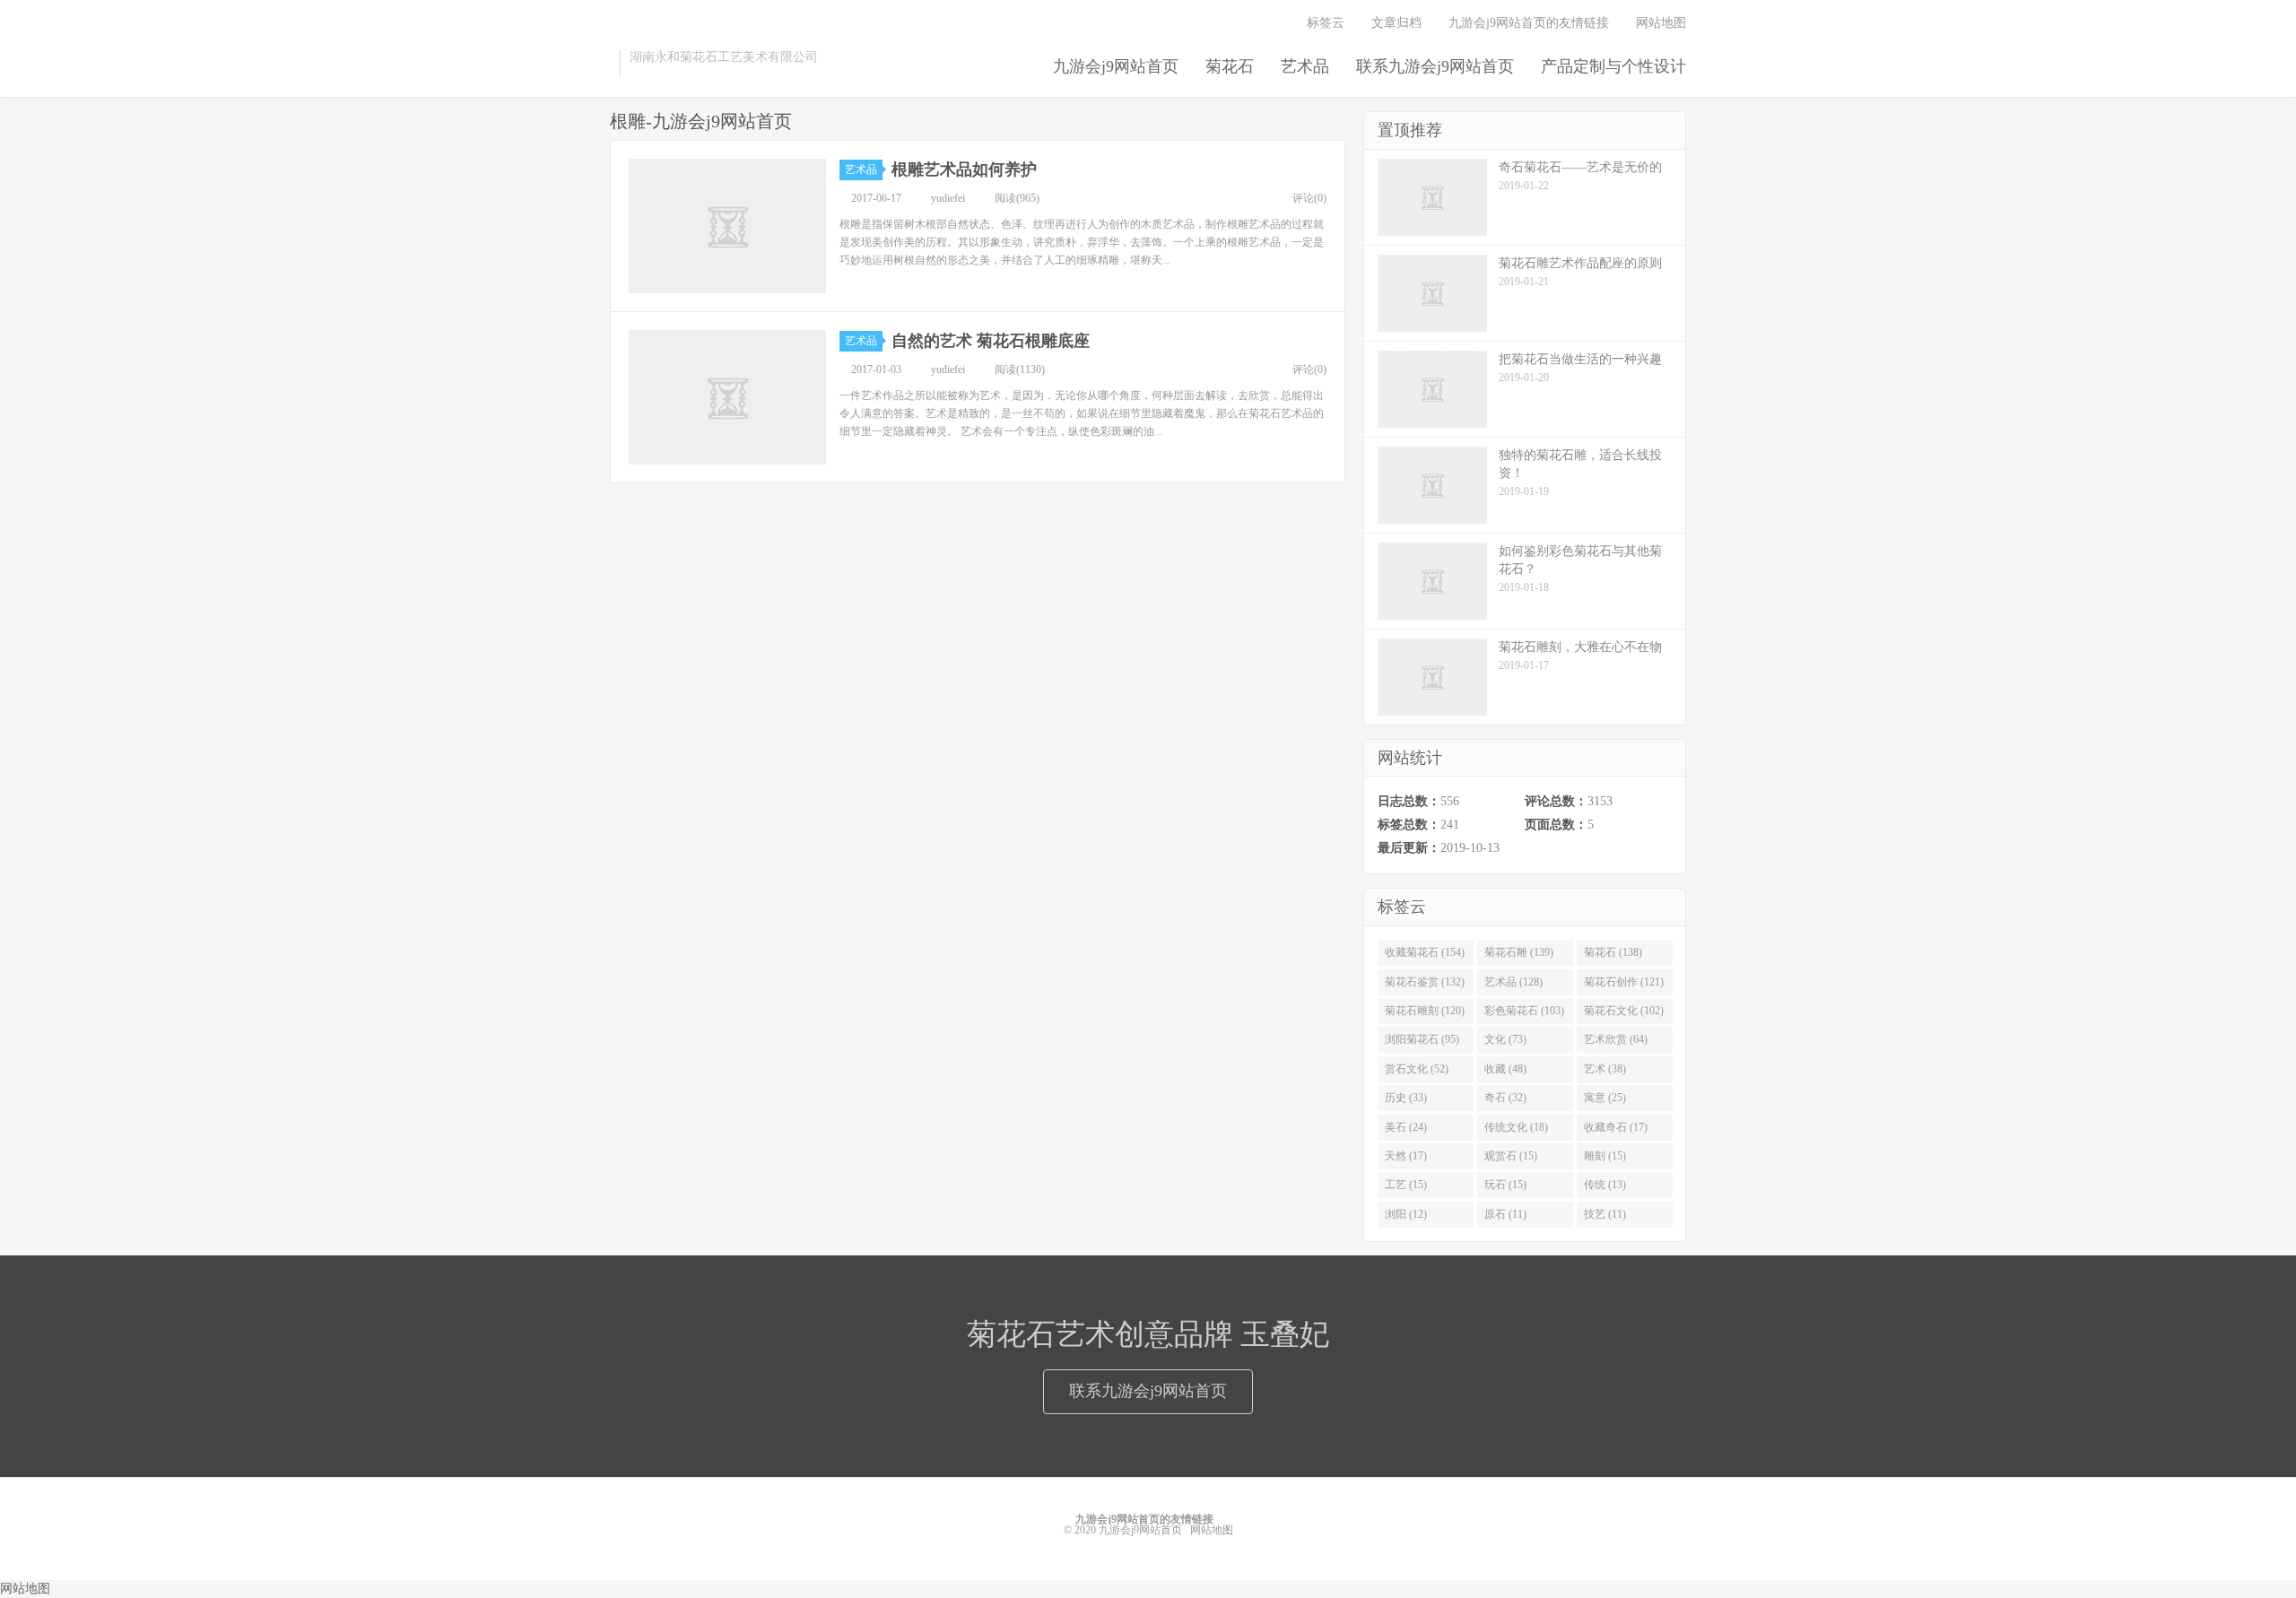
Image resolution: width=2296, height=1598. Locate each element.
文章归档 (1396, 23)
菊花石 (1230, 66)
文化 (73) (1505, 1039)
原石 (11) (1505, 1214)
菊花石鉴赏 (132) (1425, 982)
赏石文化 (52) (1417, 1069)
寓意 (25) (1605, 1098)
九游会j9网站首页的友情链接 (1529, 23)
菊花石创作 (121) (1624, 982)
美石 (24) (1406, 1127)
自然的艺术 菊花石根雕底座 (991, 341)
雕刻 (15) (1605, 1156)
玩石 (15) (1505, 1185)
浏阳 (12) (1406, 1214)
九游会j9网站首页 (1116, 66)
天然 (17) (1406, 1156)
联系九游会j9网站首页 (1435, 66)
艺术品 (1305, 66)
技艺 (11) (1605, 1214)
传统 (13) (1605, 1185)
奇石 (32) (1505, 1098)
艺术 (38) (1605, 1069)
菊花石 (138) (1613, 952)
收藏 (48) (1505, 1069)
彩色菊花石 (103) (1524, 1011)
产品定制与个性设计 (1613, 66)
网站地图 (1661, 23)
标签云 (1326, 23)
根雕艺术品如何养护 (964, 169)
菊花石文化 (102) (1624, 1011)
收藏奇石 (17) (1616, 1127)
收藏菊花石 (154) (1425, 952)
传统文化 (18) (1516, 1127)
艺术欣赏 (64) (1616, 1039)
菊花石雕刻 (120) (1425, 1011)
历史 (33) (1406, 1098)
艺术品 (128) (1513, 982)
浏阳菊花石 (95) (1422, 1039)
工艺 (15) (1406, 1185)
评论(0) (1309, 198)
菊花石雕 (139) (1519, 952)
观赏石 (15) (1511, 1156)
